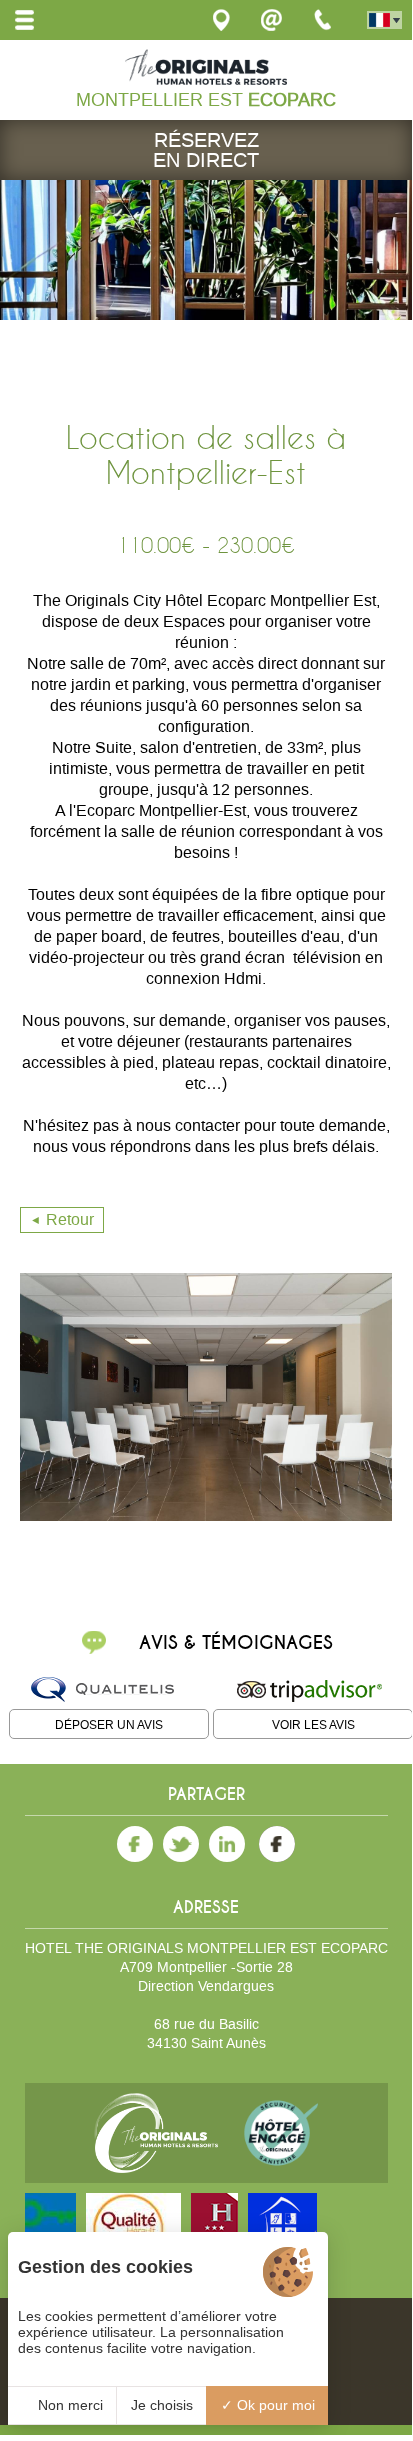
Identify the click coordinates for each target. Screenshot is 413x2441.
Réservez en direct (206, 150)
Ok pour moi (274, 2405)
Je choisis (162, 2405)
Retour (70, 1219)
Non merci (68, 2405)
